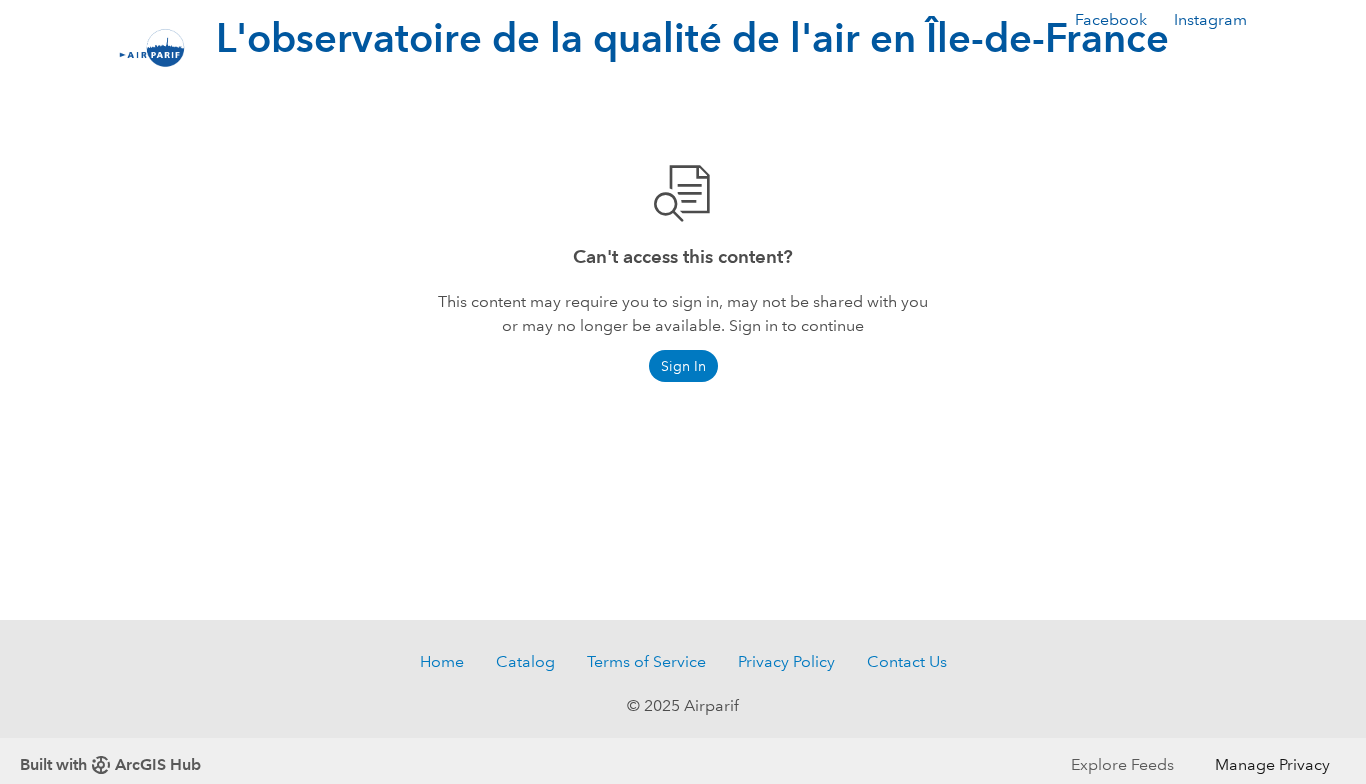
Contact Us (907, 661)
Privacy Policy (786, 661)
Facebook (1111, 19)
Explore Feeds (1122, 764)
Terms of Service (646, 661)
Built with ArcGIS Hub (110, 764)
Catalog (525, 661)
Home (442, 661)
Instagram (1210, 19)
